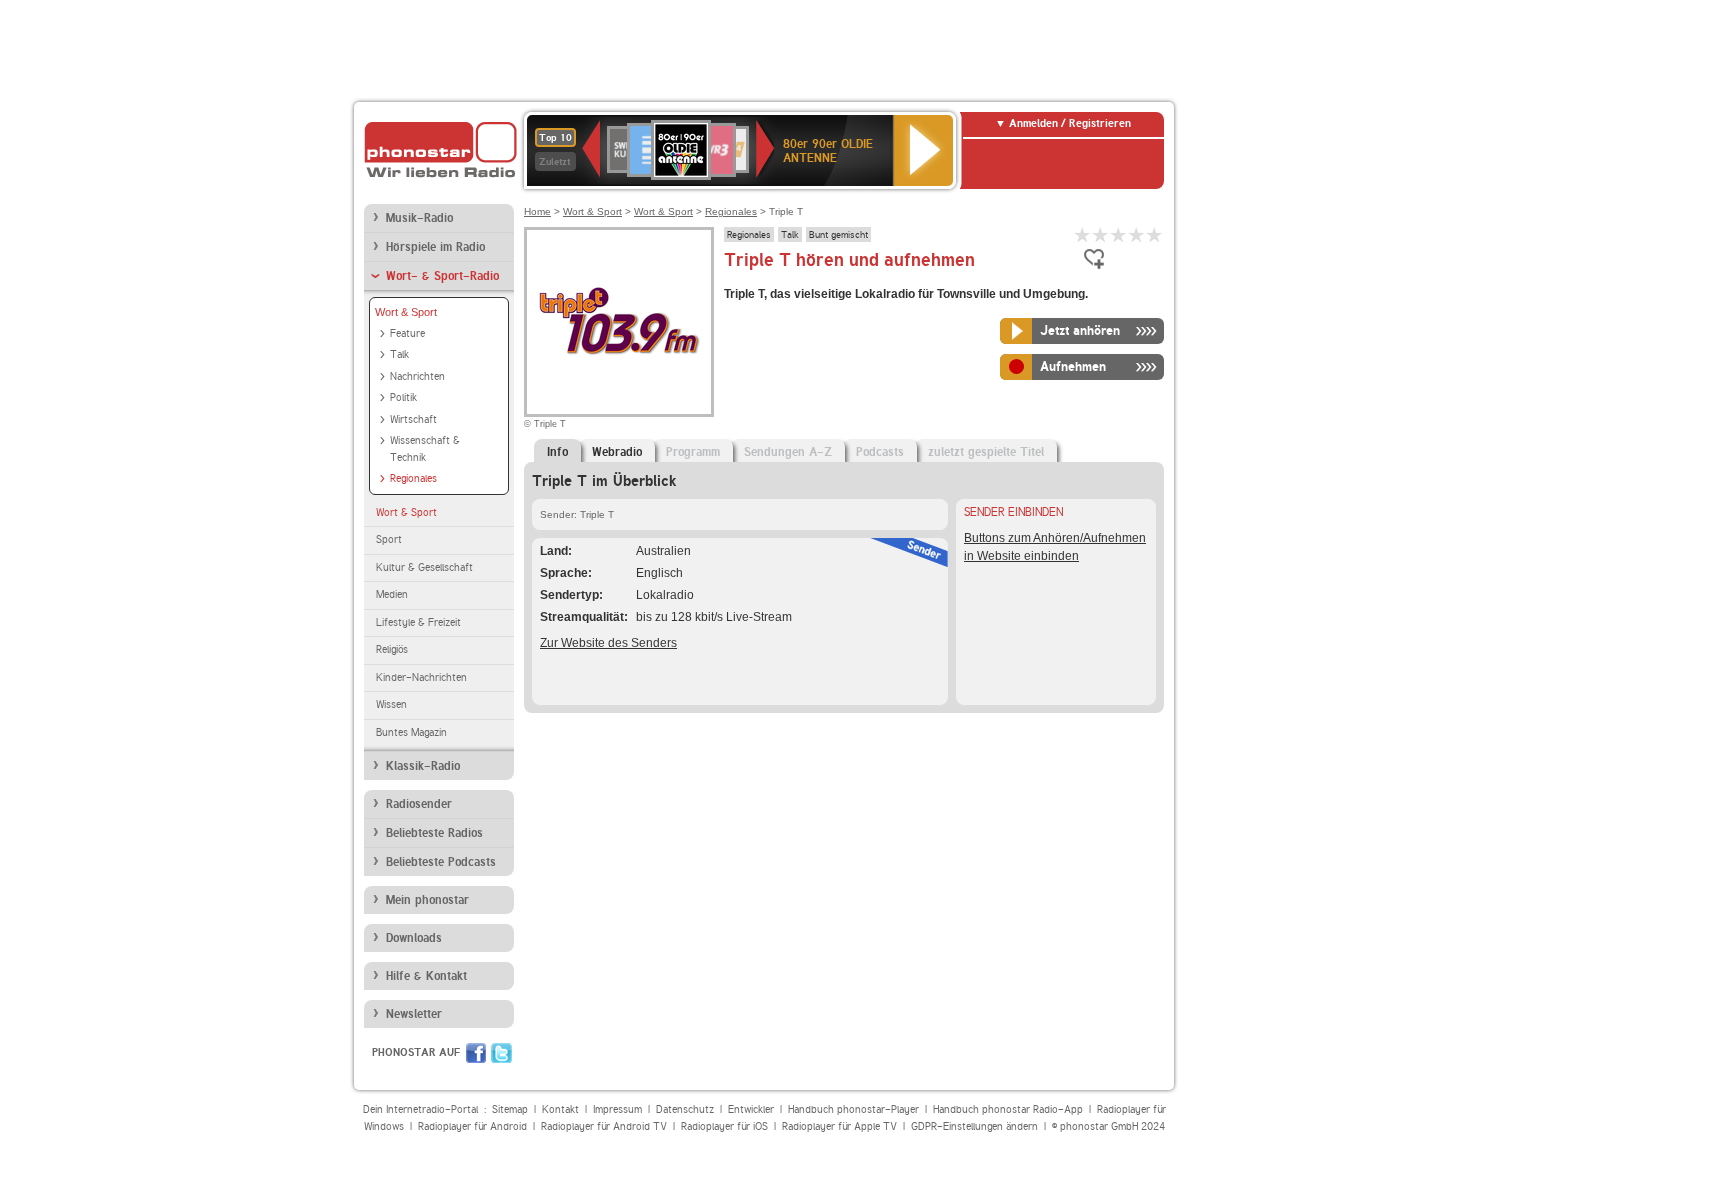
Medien (392, 594)
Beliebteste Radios (434, 833)
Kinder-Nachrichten (421, 677)
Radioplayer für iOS (724, 1126)
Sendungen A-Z (788, 452)
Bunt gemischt (838, 234)
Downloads (414, 938)
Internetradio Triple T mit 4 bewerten (1137, 234)
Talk (399, 354)
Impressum (617, 1109)
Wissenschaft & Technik (425, 449)
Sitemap (510, 1109)
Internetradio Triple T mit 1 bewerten (1083, 234)
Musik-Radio (419, 218)
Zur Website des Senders (608, 643)
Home (537, 211)
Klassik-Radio (423, 766)
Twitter (501, 1053)
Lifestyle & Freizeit (418, 622)
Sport (389, 539)
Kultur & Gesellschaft (424, 567)
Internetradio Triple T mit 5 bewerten (1155, 234)
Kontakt (560, 1109)
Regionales (413, 478)
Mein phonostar (427, 900)
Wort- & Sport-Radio (442, 276)
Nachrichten (417, 376)
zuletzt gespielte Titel (986, 452)
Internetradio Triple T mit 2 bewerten (1101, 234)
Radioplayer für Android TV (604, 1126)
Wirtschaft (413, 419)
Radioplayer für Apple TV (839, 1126)
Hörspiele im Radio (435, 247)
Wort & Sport (406, 312)
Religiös (392, 649)
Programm (693, 452)
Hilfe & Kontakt (426, 976)
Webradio (617, 452)
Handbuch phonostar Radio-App (1008, 1109)
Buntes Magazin (411, 732)
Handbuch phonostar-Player (853, 1109)
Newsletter (414, 1014)
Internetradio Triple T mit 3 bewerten (1119, 234)
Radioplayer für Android (472, 1126)
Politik (403, 397)
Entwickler (751, 1109)
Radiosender (419, 804)
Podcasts (880, 452)
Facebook (476, 1053)
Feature (407, 333)
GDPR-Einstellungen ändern (974, 1126)
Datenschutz (685, 1109)
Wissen (391, 704)
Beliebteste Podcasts (441, 862)
